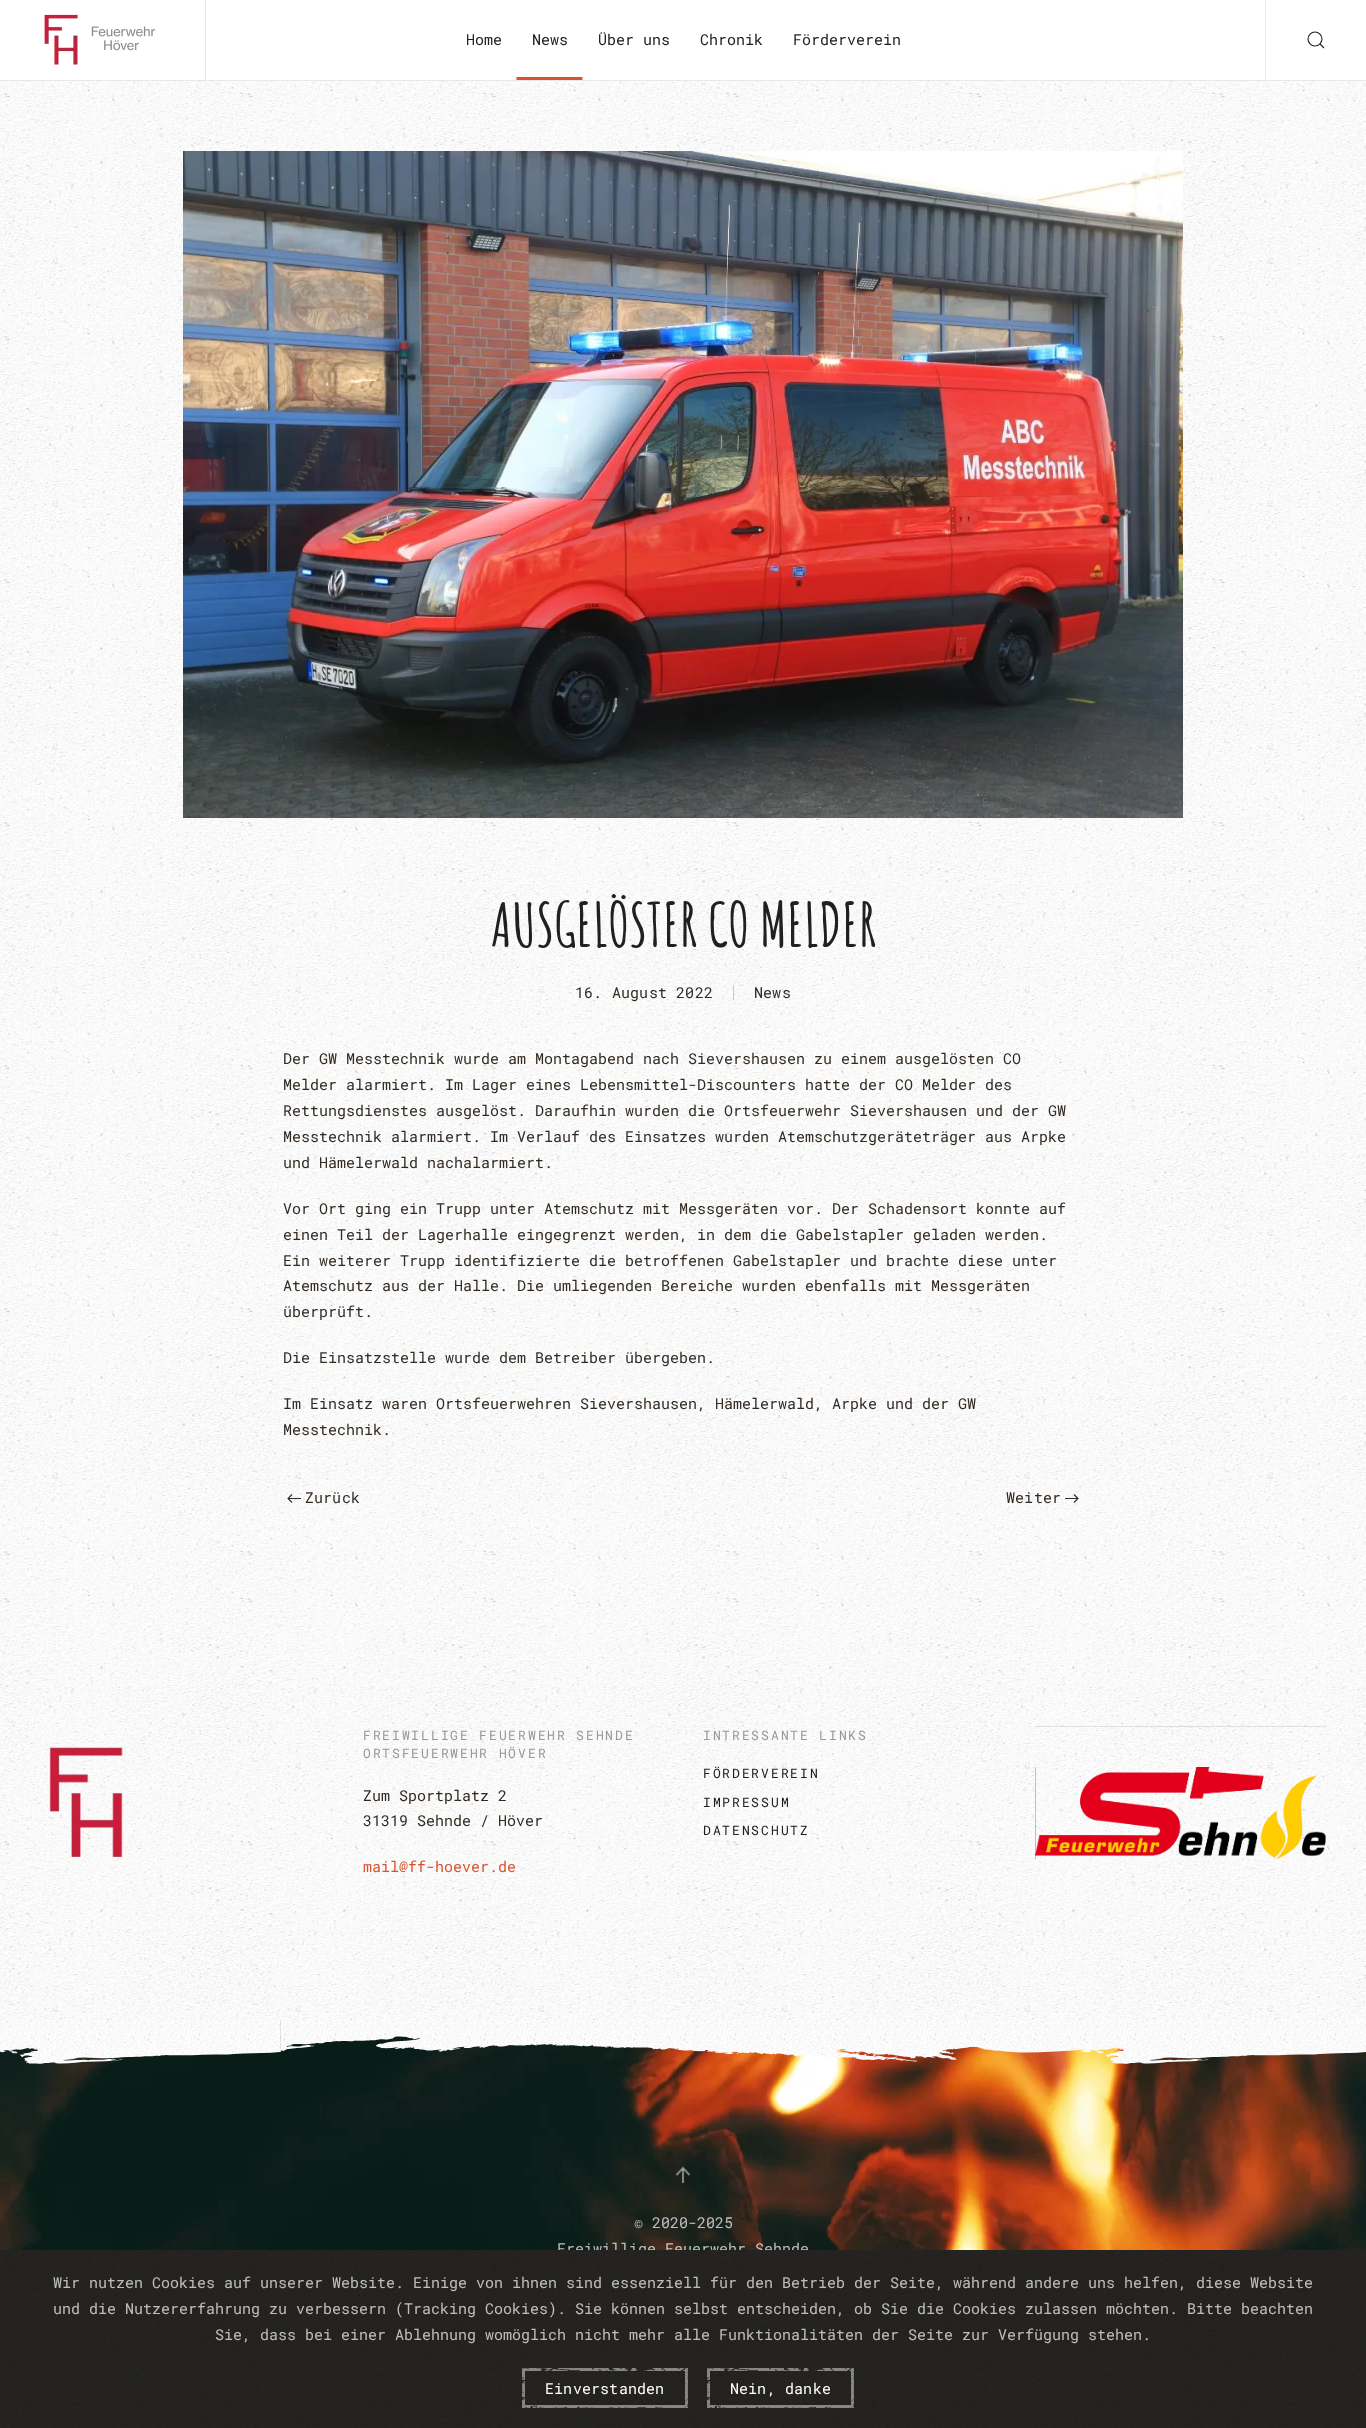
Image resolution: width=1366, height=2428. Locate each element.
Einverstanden (605, 2388)
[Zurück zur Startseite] (102, 40)
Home (484, 39)
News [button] (550, 39)
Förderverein (847, 39)
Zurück (332, 1497)
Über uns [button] (634, 39)
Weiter (1033, 1497)
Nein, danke (780, 2388)
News (772, 992)
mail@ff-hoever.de (439, 1866)
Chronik (731, 39)
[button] (1316, 40)
